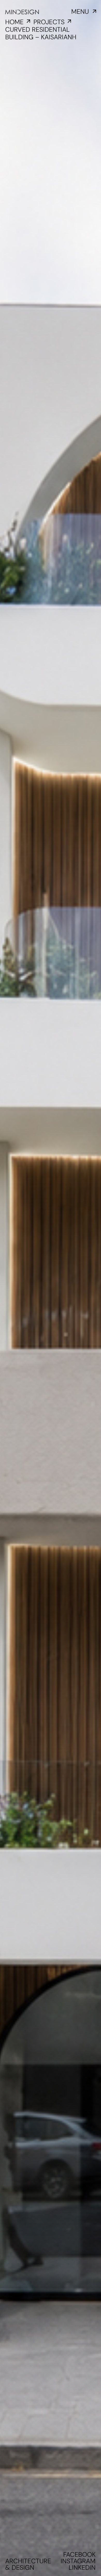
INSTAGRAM (78, 2561)
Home (14, 22)
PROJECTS (49, 22)
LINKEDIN (82, 2568)
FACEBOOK (79, 2555)
